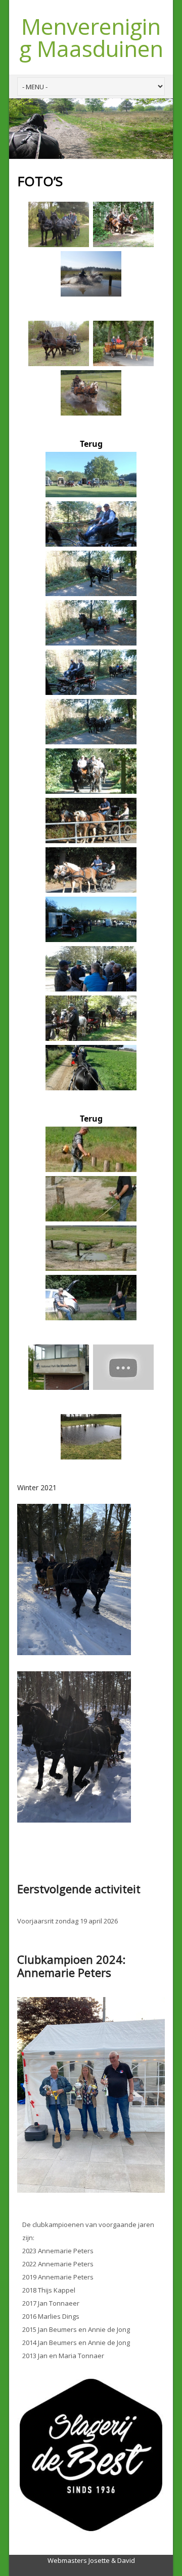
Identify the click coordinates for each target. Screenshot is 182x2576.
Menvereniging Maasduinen (91, 37)
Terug (91, 444)
